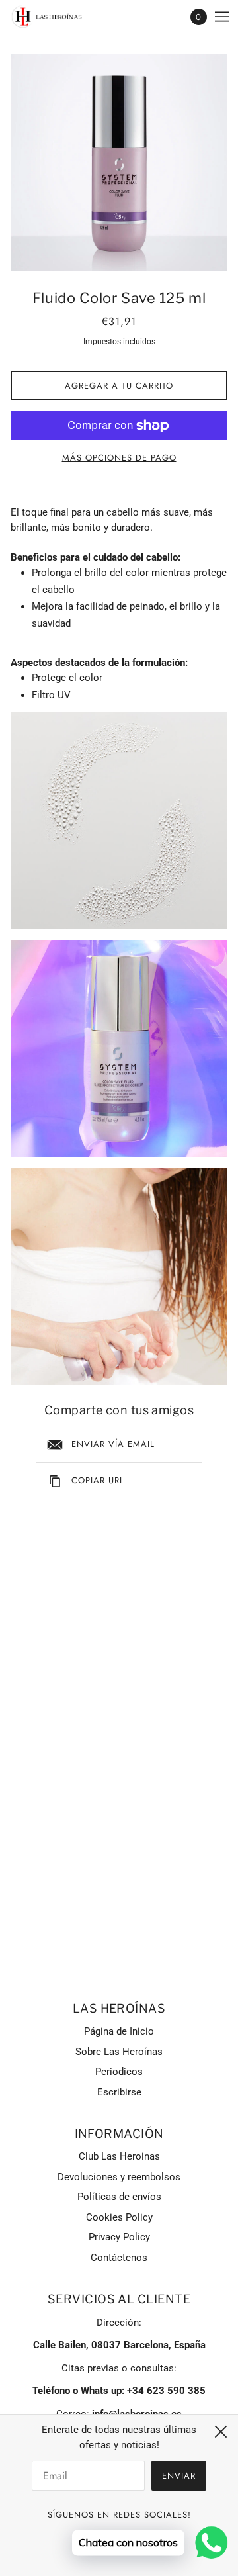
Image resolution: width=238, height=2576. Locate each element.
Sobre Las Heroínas (119, 2052)
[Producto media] (119, 821)
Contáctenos (119, 2258)
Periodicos (119, 2072)
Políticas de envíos (119, 2197)
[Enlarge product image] (119, 163)
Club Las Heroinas (119, 2156)
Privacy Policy (119, 2237)
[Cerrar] (221, 2432)
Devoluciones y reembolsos (119, 2177)
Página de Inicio (119, 2031)
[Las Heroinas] (59, 17)
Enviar (179, 2476)
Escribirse (119, 2092)
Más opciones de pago (119, 458)
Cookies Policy (119, 2217)
